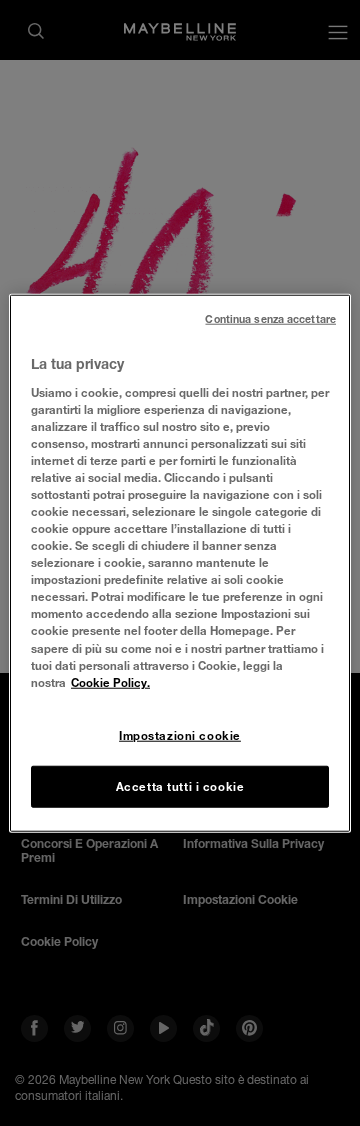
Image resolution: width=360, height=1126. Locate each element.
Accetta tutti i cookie (180, 785)
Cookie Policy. (110, 681)
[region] (180, 563)
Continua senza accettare (270, 319)
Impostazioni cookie (180, 734)
